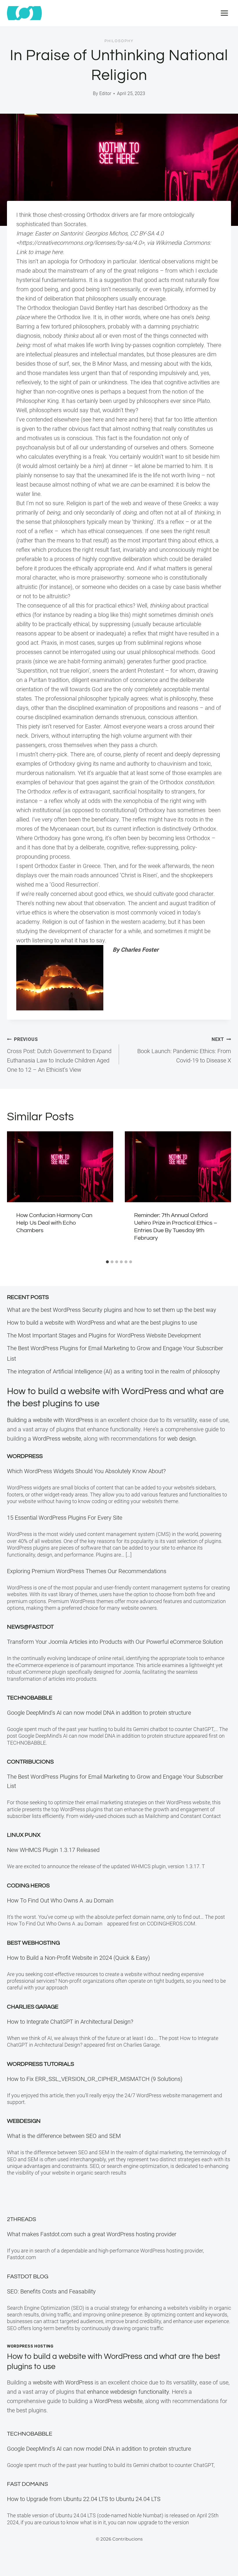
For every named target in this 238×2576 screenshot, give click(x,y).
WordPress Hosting (30, 2346)
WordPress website (57, 1439)
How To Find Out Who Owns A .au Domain (62, 1900)
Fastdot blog (28, 2277)
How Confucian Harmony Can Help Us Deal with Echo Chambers (54, 1223)
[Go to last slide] (15, 1194)
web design (181, 1439)
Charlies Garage (33, 2007)
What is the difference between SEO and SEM (64, 2136)
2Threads (21, 2219)
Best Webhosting (33, 1943)
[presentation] (60, 1167)
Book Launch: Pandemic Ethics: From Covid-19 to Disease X (184, 1050)
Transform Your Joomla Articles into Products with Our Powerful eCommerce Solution (115, 1642)
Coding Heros (28, 1886)
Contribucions (30, 1762)
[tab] (107, 1262)
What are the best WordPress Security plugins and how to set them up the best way (112, 1310)
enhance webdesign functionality (128, 2392)
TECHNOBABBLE (30, 1698)
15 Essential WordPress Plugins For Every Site (65, 1518)
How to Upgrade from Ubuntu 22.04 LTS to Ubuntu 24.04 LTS (84, 2499)
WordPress (25, 1456)
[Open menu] (224, 13)
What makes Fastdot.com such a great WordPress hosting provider (92, 2234)
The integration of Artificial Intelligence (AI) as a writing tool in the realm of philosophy (113, 1371)
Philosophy (119, 41)
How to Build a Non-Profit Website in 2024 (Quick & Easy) (79, 1958)
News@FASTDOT (30, 1627)
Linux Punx (24, 1835)
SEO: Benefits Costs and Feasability (51, 2291)
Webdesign (24, 2121)
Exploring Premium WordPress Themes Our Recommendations (87, 1571)
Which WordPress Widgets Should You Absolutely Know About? (86, 1471)
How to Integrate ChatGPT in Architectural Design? (70, 2022)
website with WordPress (63, 2382)
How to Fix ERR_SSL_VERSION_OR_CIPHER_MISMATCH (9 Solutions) (95, 2079)
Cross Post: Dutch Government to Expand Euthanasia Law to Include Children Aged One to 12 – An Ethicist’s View (59, 1055)
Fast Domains (27, 2484)
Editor (105, 93)
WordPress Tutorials (40, 2064)
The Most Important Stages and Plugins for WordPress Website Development (104, 1335)
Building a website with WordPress (50, 1420)
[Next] (223, 1194)
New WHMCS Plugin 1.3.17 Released (53, 1850)
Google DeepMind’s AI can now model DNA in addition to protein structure (99, 1713)
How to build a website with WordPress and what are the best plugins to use (102, 1323)
